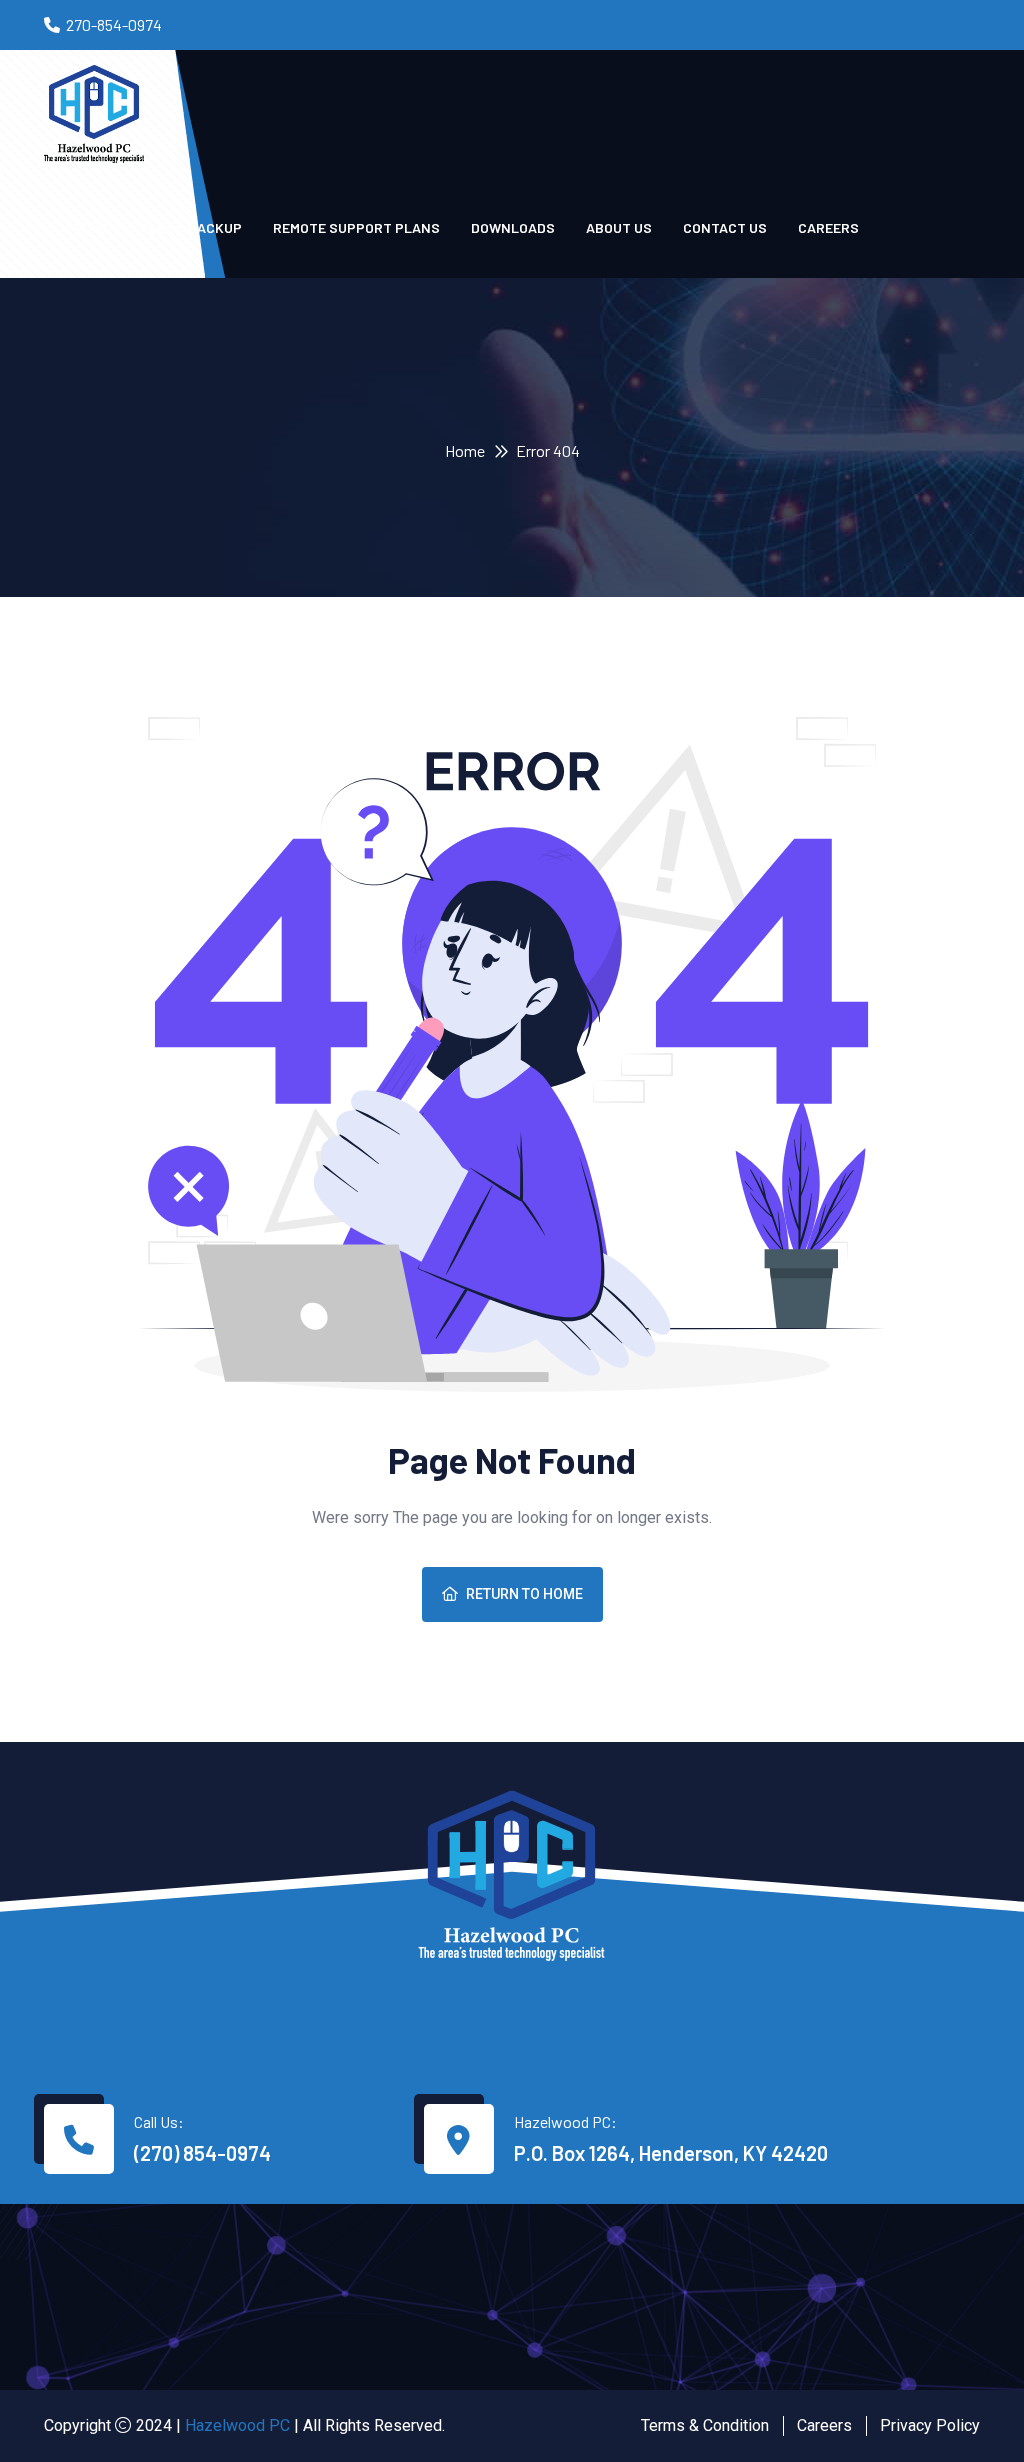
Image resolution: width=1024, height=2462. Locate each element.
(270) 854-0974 (202, 2153)
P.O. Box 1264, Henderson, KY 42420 (671, 2153)
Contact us (725, 227)
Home (465, 450)
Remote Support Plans (356, 227)
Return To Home (524, 1594)
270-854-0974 (114, 24)
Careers (828, 227)
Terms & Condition (705, 2425)
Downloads (513, 227)
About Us (619, 227)
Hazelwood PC (237, 2425)
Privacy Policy (930, 2425)
